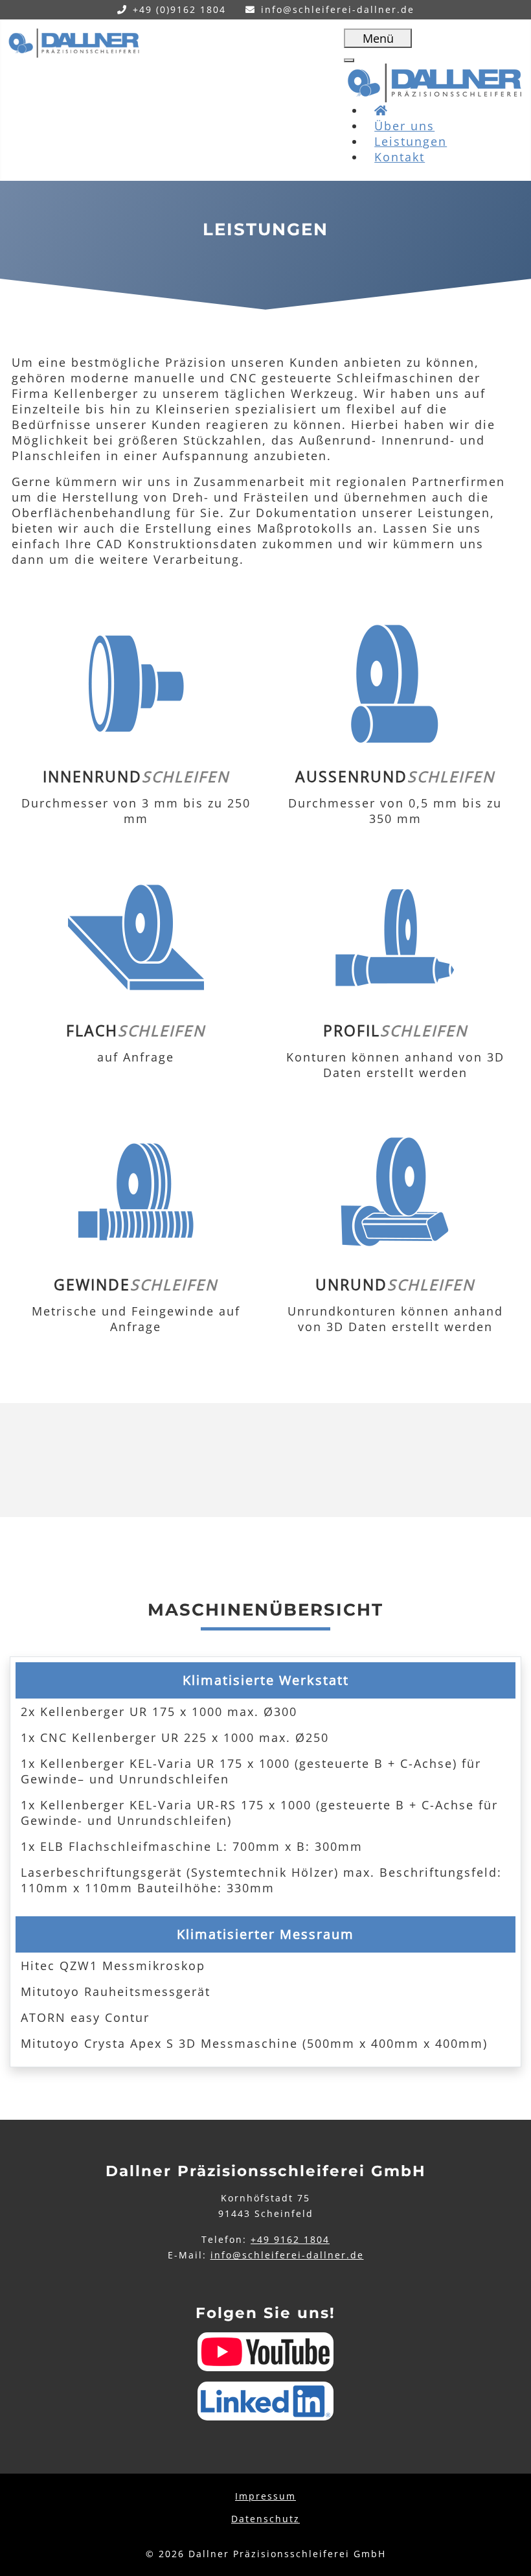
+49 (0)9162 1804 (179, 9)
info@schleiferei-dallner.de (338, 9)
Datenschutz (265, 2519)
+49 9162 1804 (290, 2239)
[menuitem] (400, 157)
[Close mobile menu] (349, 60)
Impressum (265, 2496)
